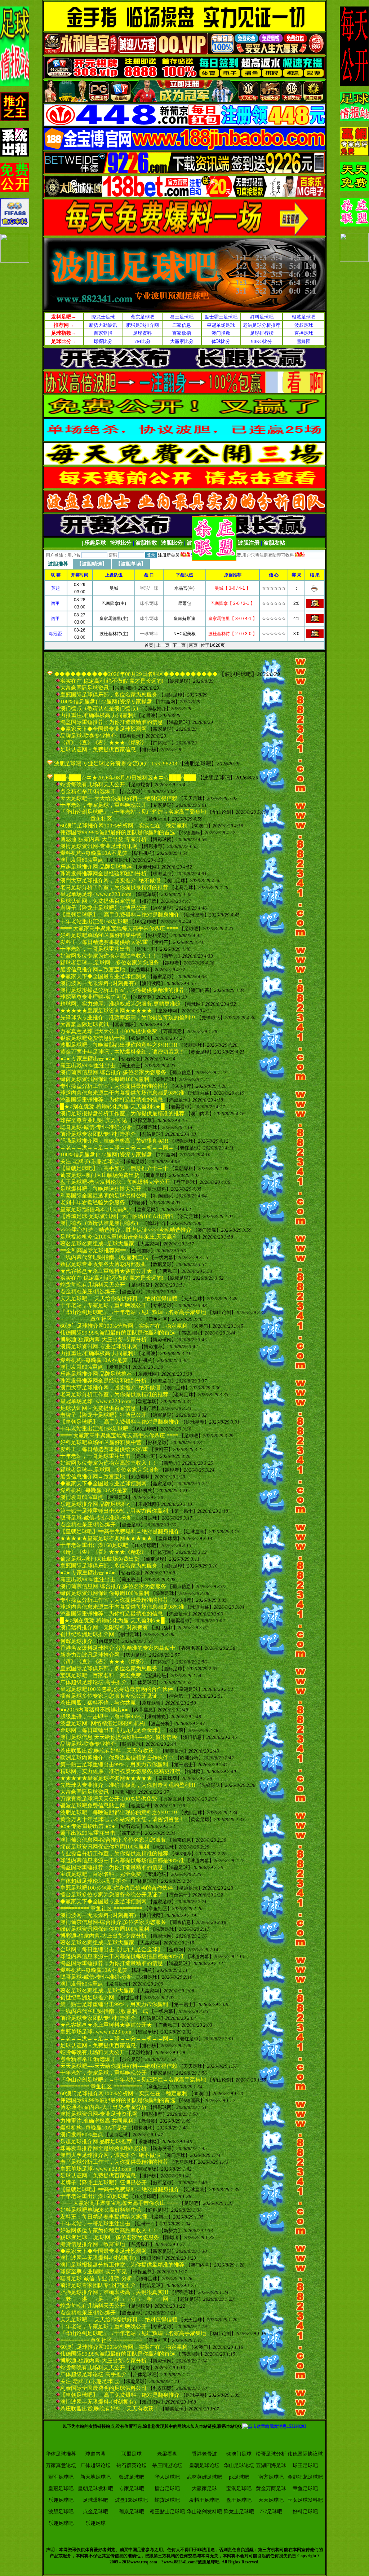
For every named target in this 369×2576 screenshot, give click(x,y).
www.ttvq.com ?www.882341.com (163, 2562)
